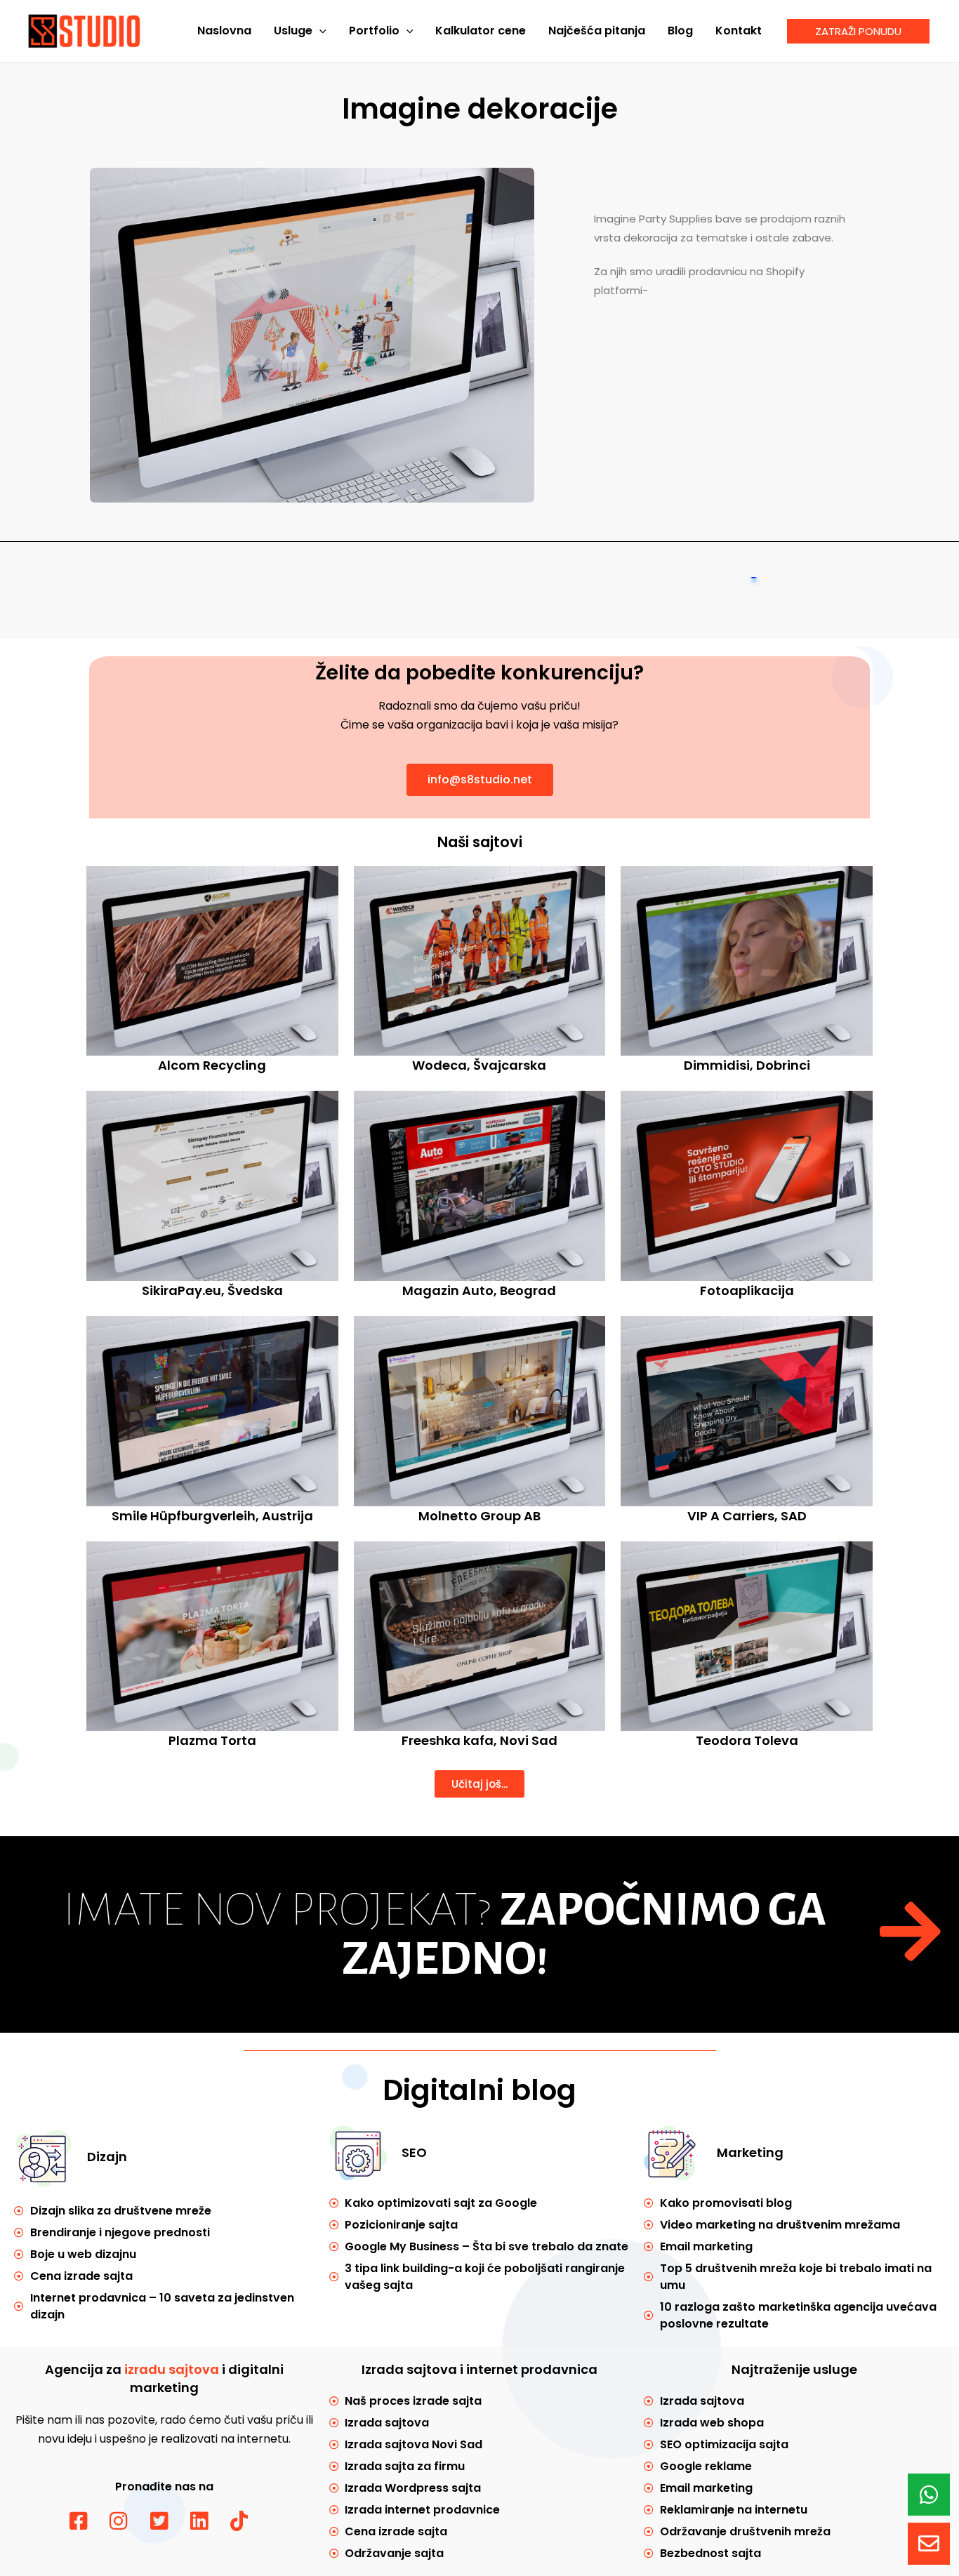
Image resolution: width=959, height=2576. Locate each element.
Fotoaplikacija (747, 1290)
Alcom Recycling (212, 1065)
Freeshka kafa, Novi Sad (479, 1740)
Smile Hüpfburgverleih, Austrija (212, 1516)
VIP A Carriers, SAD (747, 1516)
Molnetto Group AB (479, 1516)
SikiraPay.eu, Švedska (212, 1290)
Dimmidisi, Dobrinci (747, 1065)
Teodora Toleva (747, 1740)
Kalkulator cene (481, 31)
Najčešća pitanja (597, 31)
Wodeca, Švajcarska (479, 1065)
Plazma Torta (212, 1740)
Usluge (293, 31)
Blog (680, 31)
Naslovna (224, 31)
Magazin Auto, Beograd (479, 1290)
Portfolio (374, 31)
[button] (319, 31)
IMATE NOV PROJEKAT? (445, 1934)
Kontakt (739, 31)
